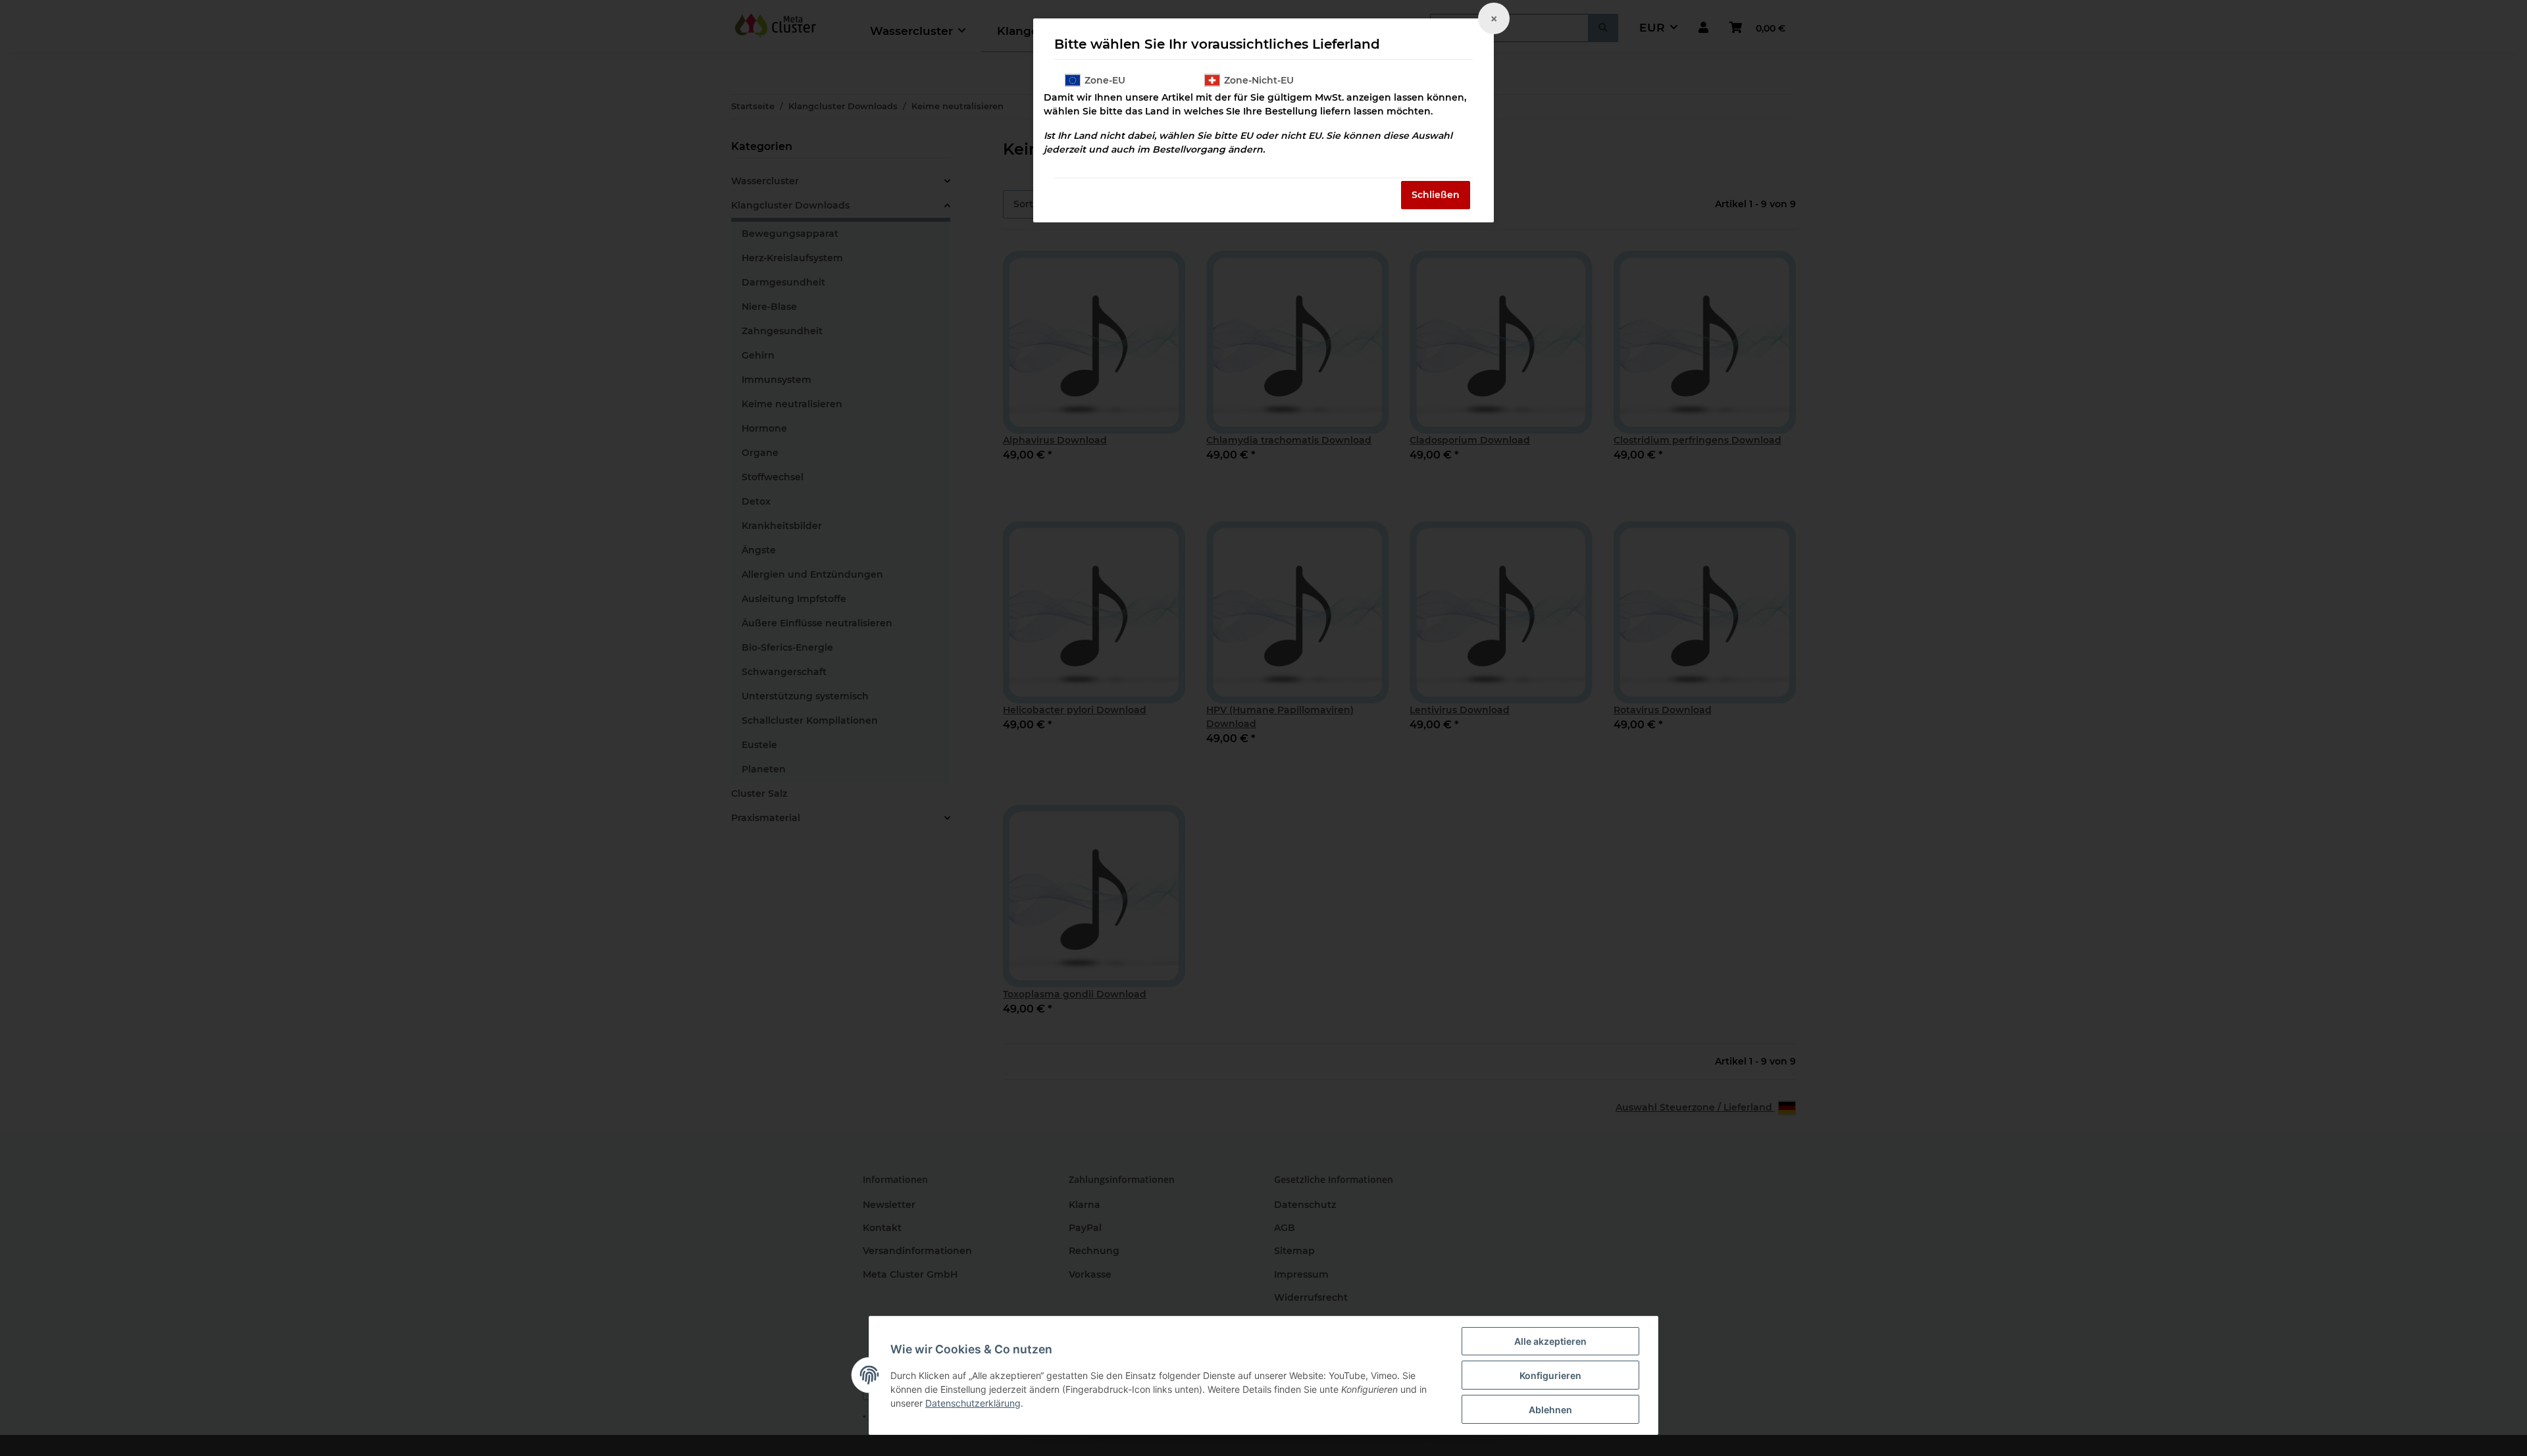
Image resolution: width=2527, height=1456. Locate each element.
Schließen (1436, 195)
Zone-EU (1105, 80)
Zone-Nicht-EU (1259, 80)
